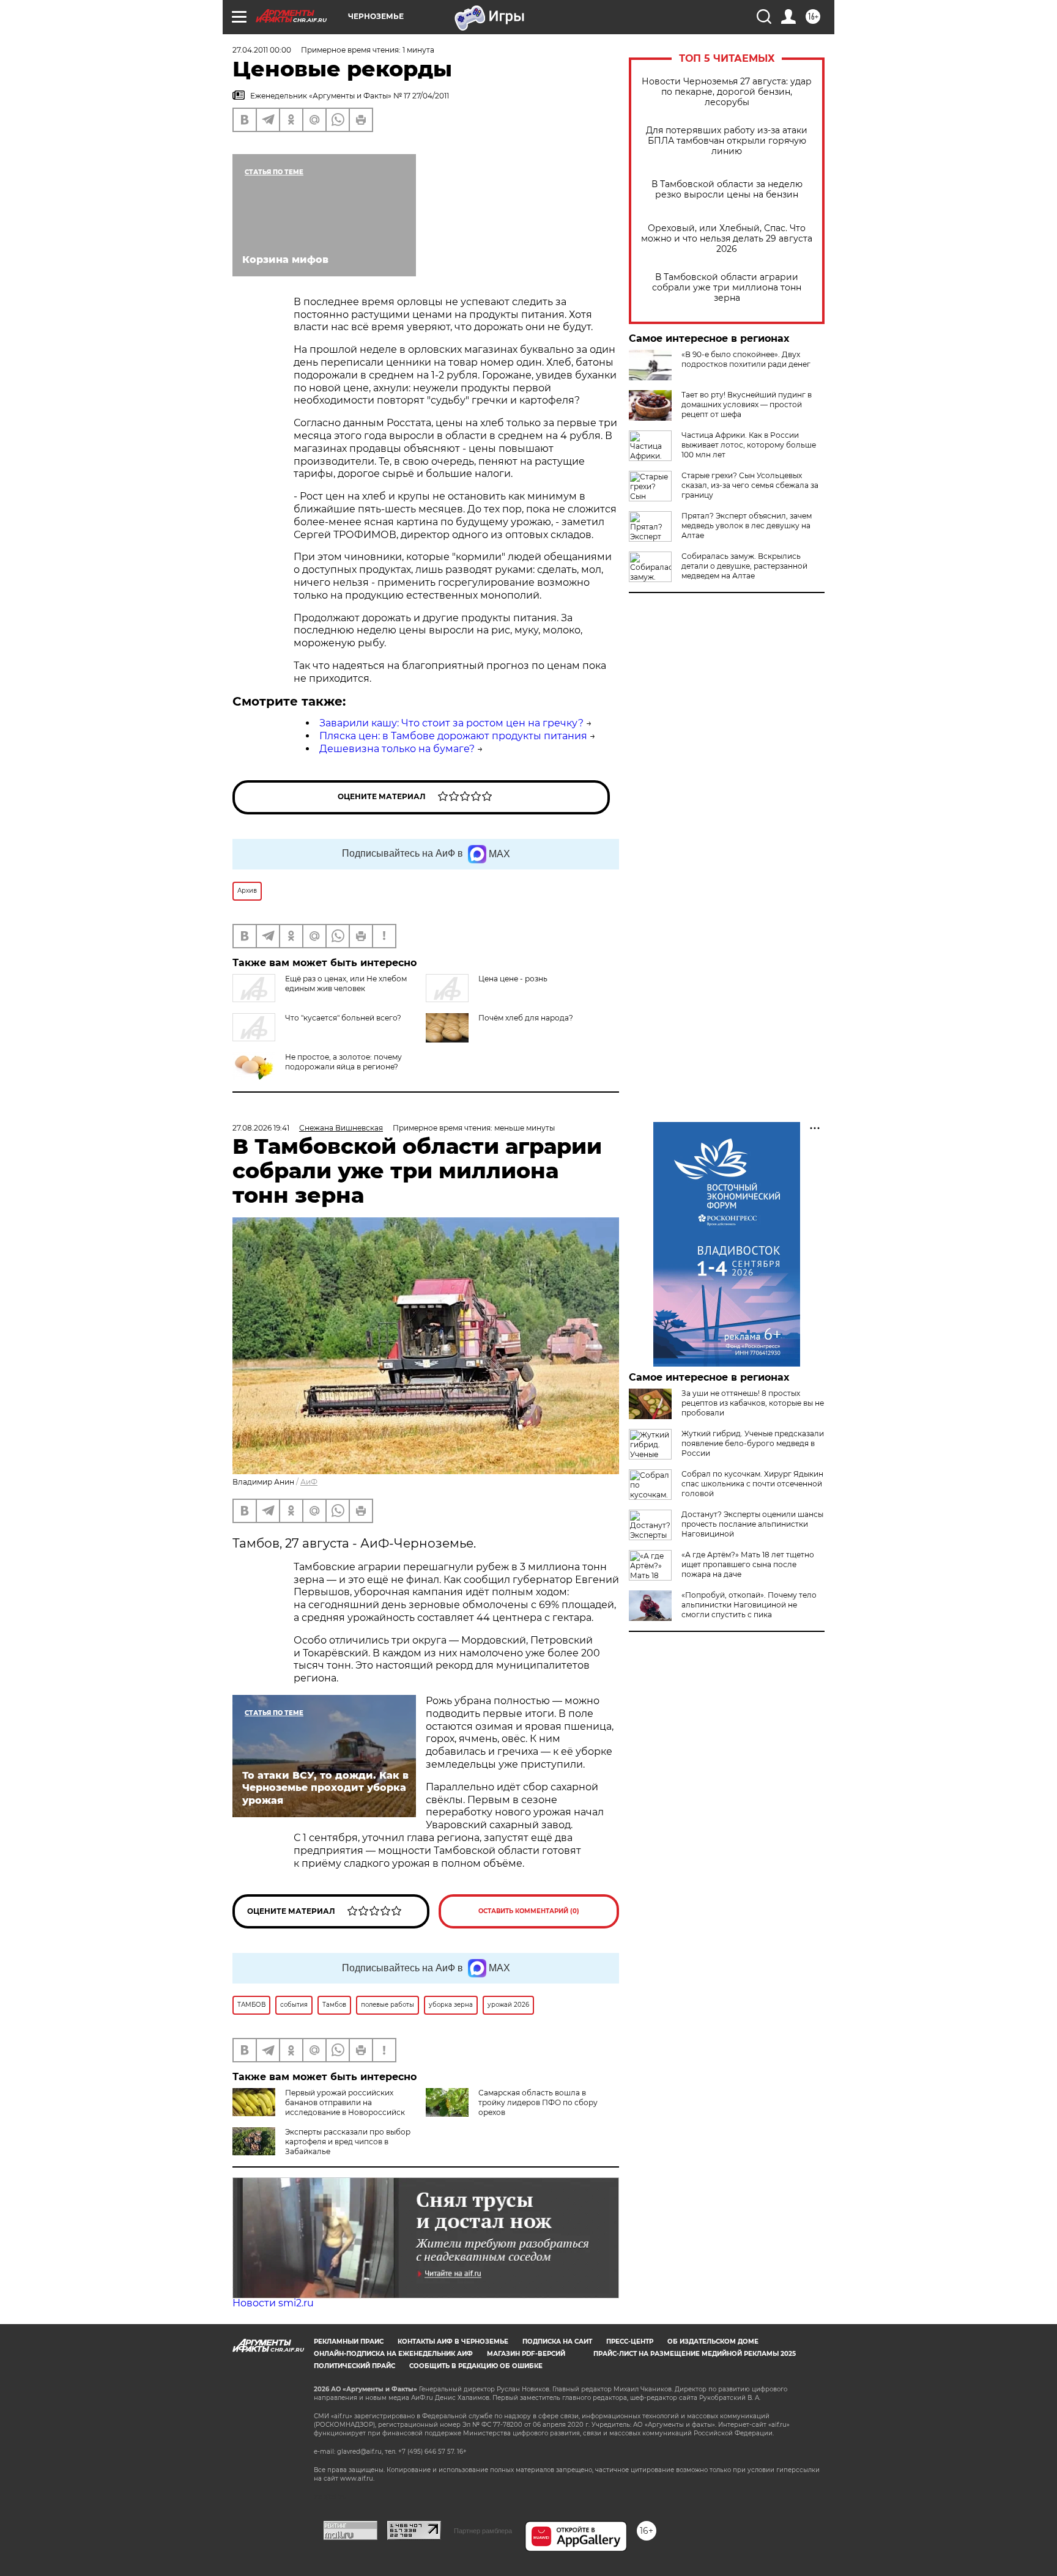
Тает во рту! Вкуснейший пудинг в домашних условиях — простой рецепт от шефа (747, 404)
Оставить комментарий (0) (529, 1911)
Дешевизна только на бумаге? (397, 749)
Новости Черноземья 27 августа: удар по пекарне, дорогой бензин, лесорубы (727, 92)
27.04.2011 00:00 (262, 50)
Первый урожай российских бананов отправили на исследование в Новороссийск (345, 2102)
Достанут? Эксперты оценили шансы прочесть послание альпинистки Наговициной (752, 1524)
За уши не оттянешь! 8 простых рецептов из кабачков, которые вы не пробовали (753, 1403)
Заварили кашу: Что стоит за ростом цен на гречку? (451, 723)
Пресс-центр (630, 2342)
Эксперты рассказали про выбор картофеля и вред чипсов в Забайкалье (348, 2142)
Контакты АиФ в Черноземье (453, 2342)
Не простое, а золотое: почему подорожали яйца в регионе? (343, 1062)
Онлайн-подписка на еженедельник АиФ (393, 2354)
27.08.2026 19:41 (261, 1128)
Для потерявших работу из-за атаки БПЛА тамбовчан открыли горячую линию (727, 141)
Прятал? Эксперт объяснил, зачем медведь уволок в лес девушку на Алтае (747, 526)
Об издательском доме (713, 2342)
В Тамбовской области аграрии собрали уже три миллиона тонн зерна (727, 288)
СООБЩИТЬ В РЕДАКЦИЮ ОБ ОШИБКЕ (476, 2366)
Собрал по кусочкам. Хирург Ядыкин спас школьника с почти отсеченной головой (752, 1484)
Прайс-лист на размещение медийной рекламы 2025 (695, 2354)
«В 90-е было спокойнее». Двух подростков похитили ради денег (746, 359)
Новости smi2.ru (273, 2303)
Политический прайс (354, 2366)
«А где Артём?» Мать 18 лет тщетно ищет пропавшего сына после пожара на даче (748, 1564)
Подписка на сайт (557, 2342)
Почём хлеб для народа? (526, 1018)
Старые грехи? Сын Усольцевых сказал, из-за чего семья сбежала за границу (750, 485)
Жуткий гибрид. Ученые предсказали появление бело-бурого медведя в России (753, 1443)
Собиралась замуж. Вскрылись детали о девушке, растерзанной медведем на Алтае (744, 566)
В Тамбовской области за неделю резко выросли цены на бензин (727, 190)
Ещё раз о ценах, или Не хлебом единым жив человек (346, 984)
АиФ (309, 1482)
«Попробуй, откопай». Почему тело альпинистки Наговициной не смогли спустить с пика (749, 1605)
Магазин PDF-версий (526, 2354)
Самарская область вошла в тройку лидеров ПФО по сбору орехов (538, 2102)
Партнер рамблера (483, 2531)
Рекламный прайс (349, 2342)
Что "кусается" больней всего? (343, 1018)
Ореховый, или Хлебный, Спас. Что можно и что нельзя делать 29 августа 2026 (727, 239)
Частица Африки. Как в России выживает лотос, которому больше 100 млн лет (749, 445)
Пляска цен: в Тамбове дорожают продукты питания (453, 736)
